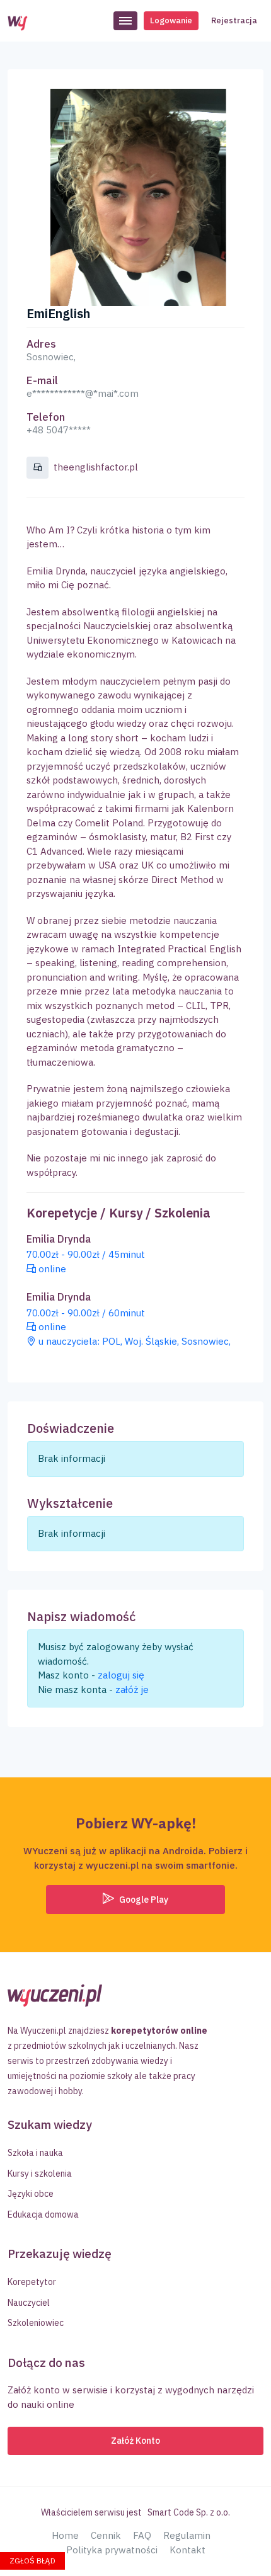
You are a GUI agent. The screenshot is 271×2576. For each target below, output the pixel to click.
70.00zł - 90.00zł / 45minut (86, 1254)
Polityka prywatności (112, 2550)
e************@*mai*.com (83, 393)
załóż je (132, 1690)
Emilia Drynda (59, 1239)
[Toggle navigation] (125, 21)
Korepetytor (32, 2282)
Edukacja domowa (43, 2214)
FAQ (142, 2535)
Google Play (143, 1900)
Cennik (106, 2535)
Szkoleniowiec (36, 2323)
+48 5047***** (59, 430)
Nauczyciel (29, 2303)
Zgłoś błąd (32, 2561)
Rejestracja (234, 20)
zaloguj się (121, 1675)
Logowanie (171, 20)
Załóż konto (135, 2441)
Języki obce (31, 2194)
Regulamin (187, 2535)
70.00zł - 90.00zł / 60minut (86, 1313)
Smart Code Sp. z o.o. (189, 2512)
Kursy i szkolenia (40, 2174)
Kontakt (187, 2550)
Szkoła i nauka (35, 2153)
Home (65, 2535)
